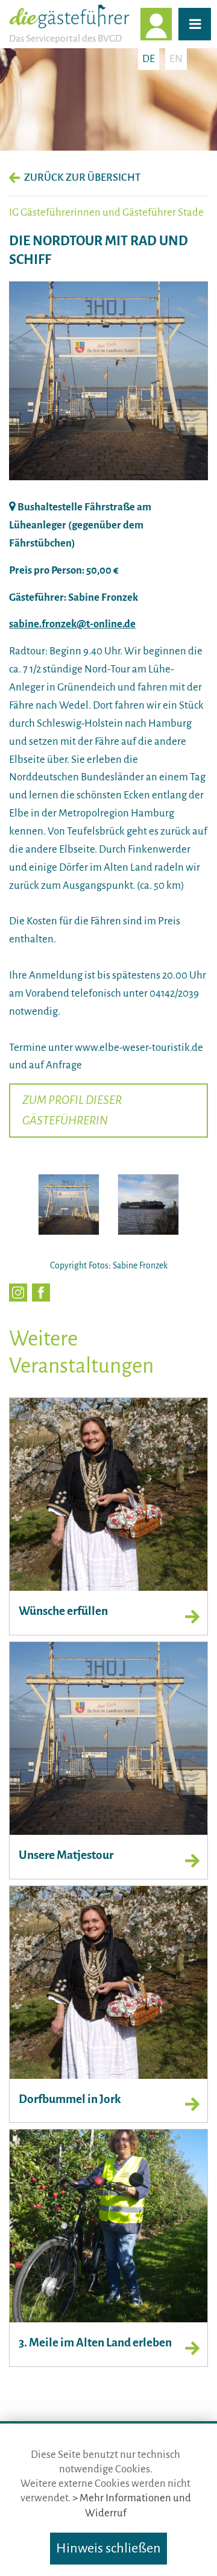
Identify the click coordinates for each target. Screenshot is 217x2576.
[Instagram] (18, 1293)
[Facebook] (41, 1293)
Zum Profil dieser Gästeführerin (72, 1110)
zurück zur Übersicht (82, 177)
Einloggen (171, 24)
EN (176, 59)
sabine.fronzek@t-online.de (72, 624)
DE (149, 59)
